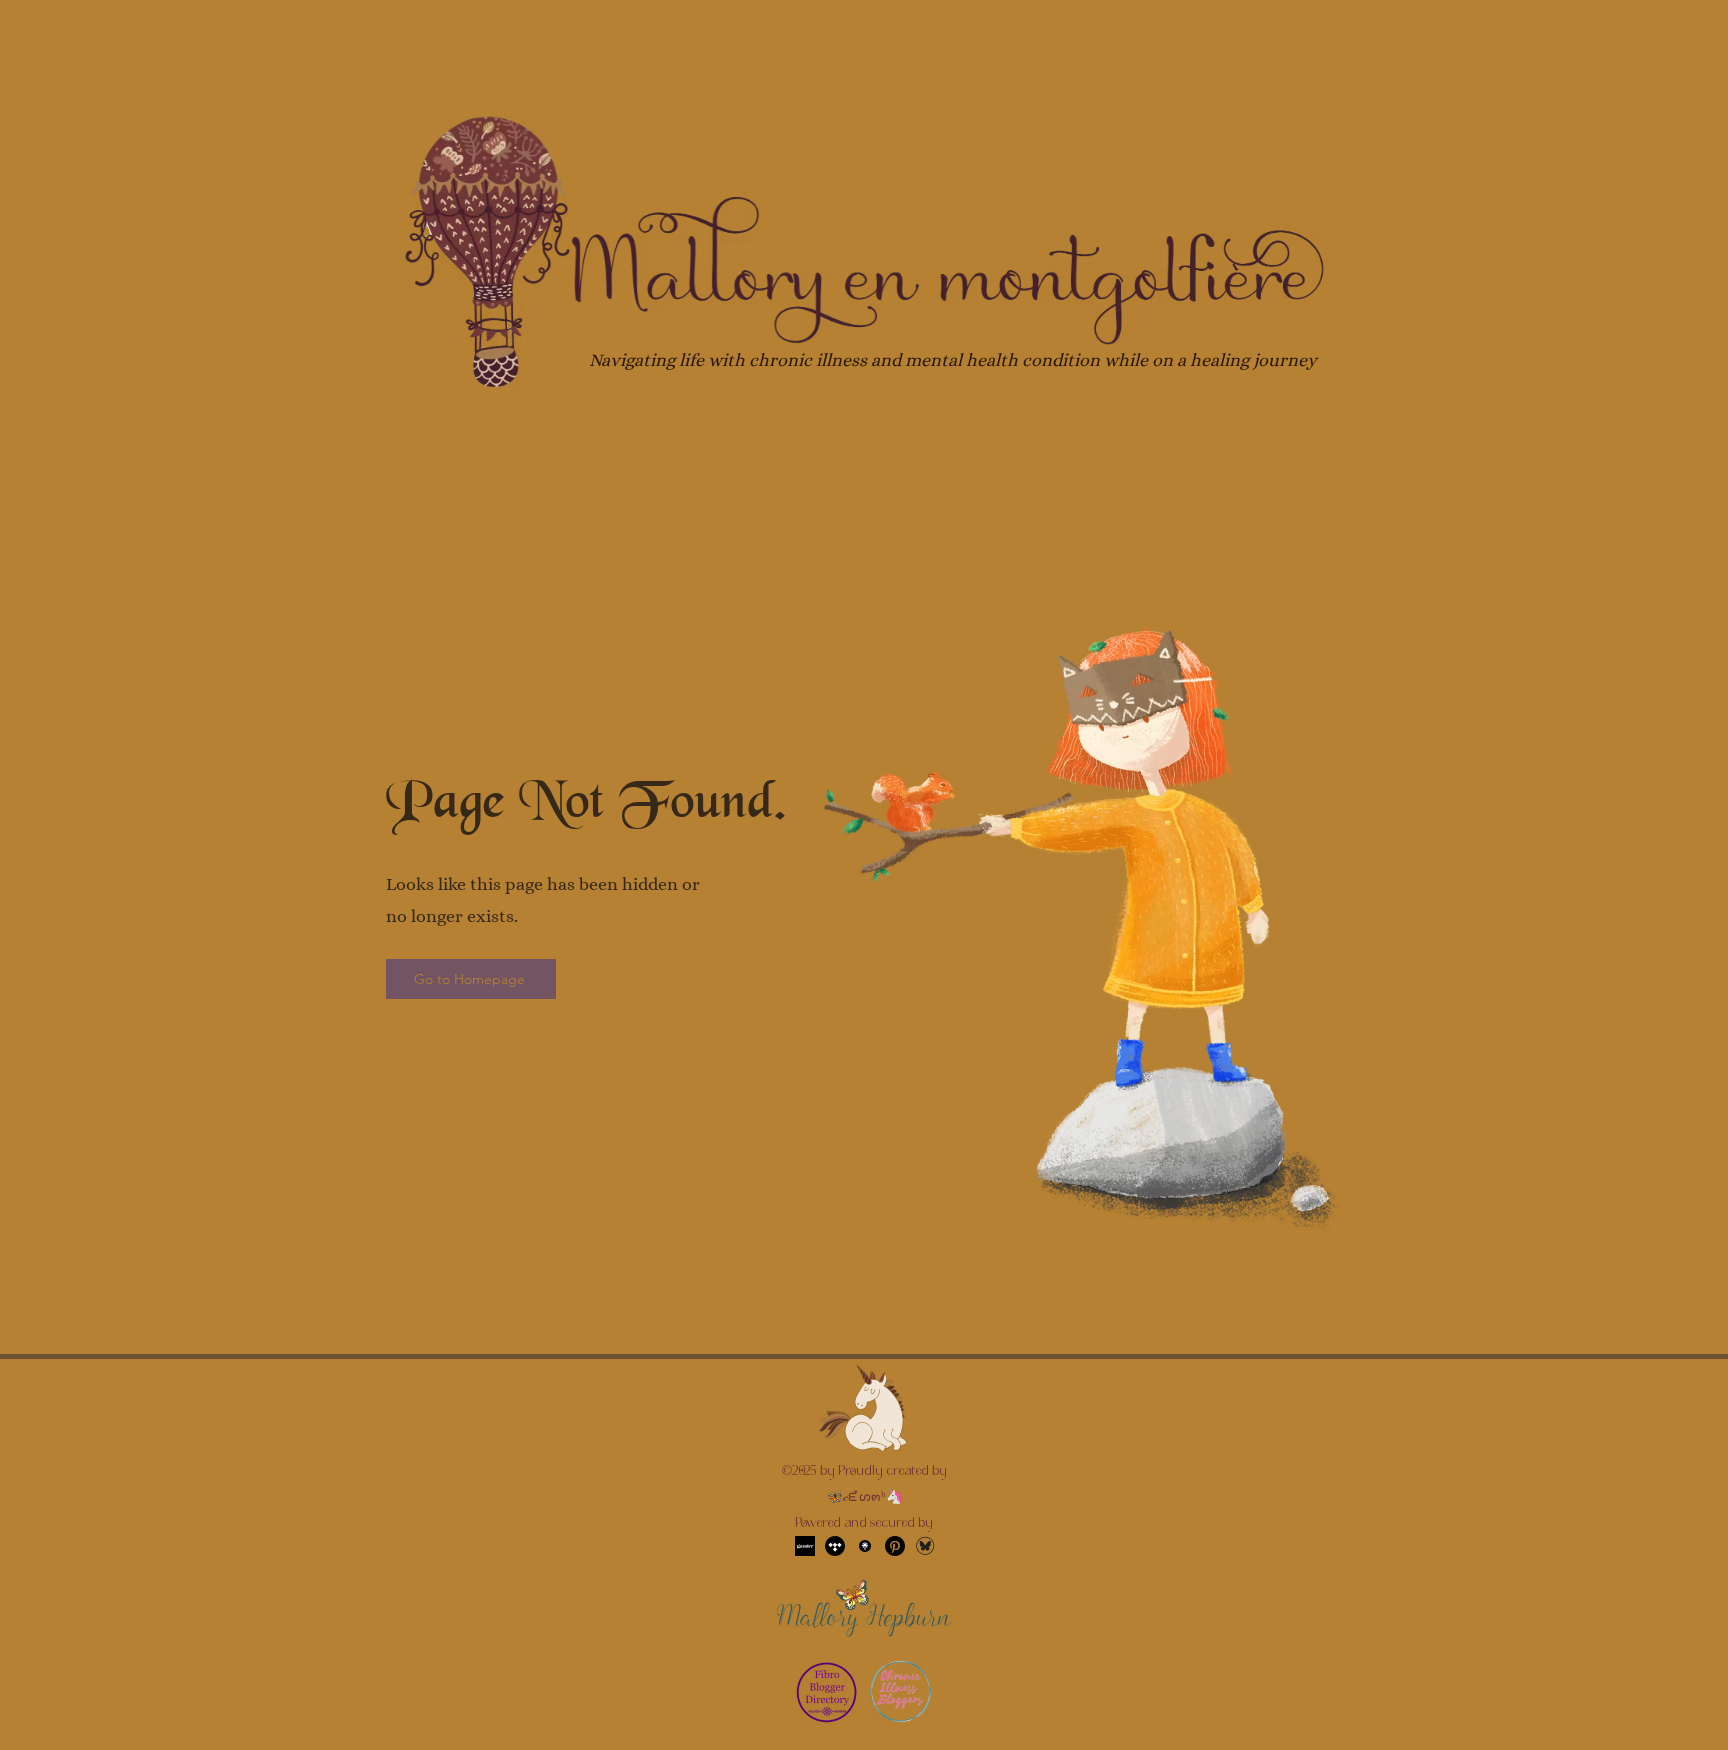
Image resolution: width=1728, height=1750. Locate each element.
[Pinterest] (895, 1546)
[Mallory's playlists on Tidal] (835, 1546)
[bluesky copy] (925, 1546)
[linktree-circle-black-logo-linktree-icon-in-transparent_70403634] (865, 1546)
